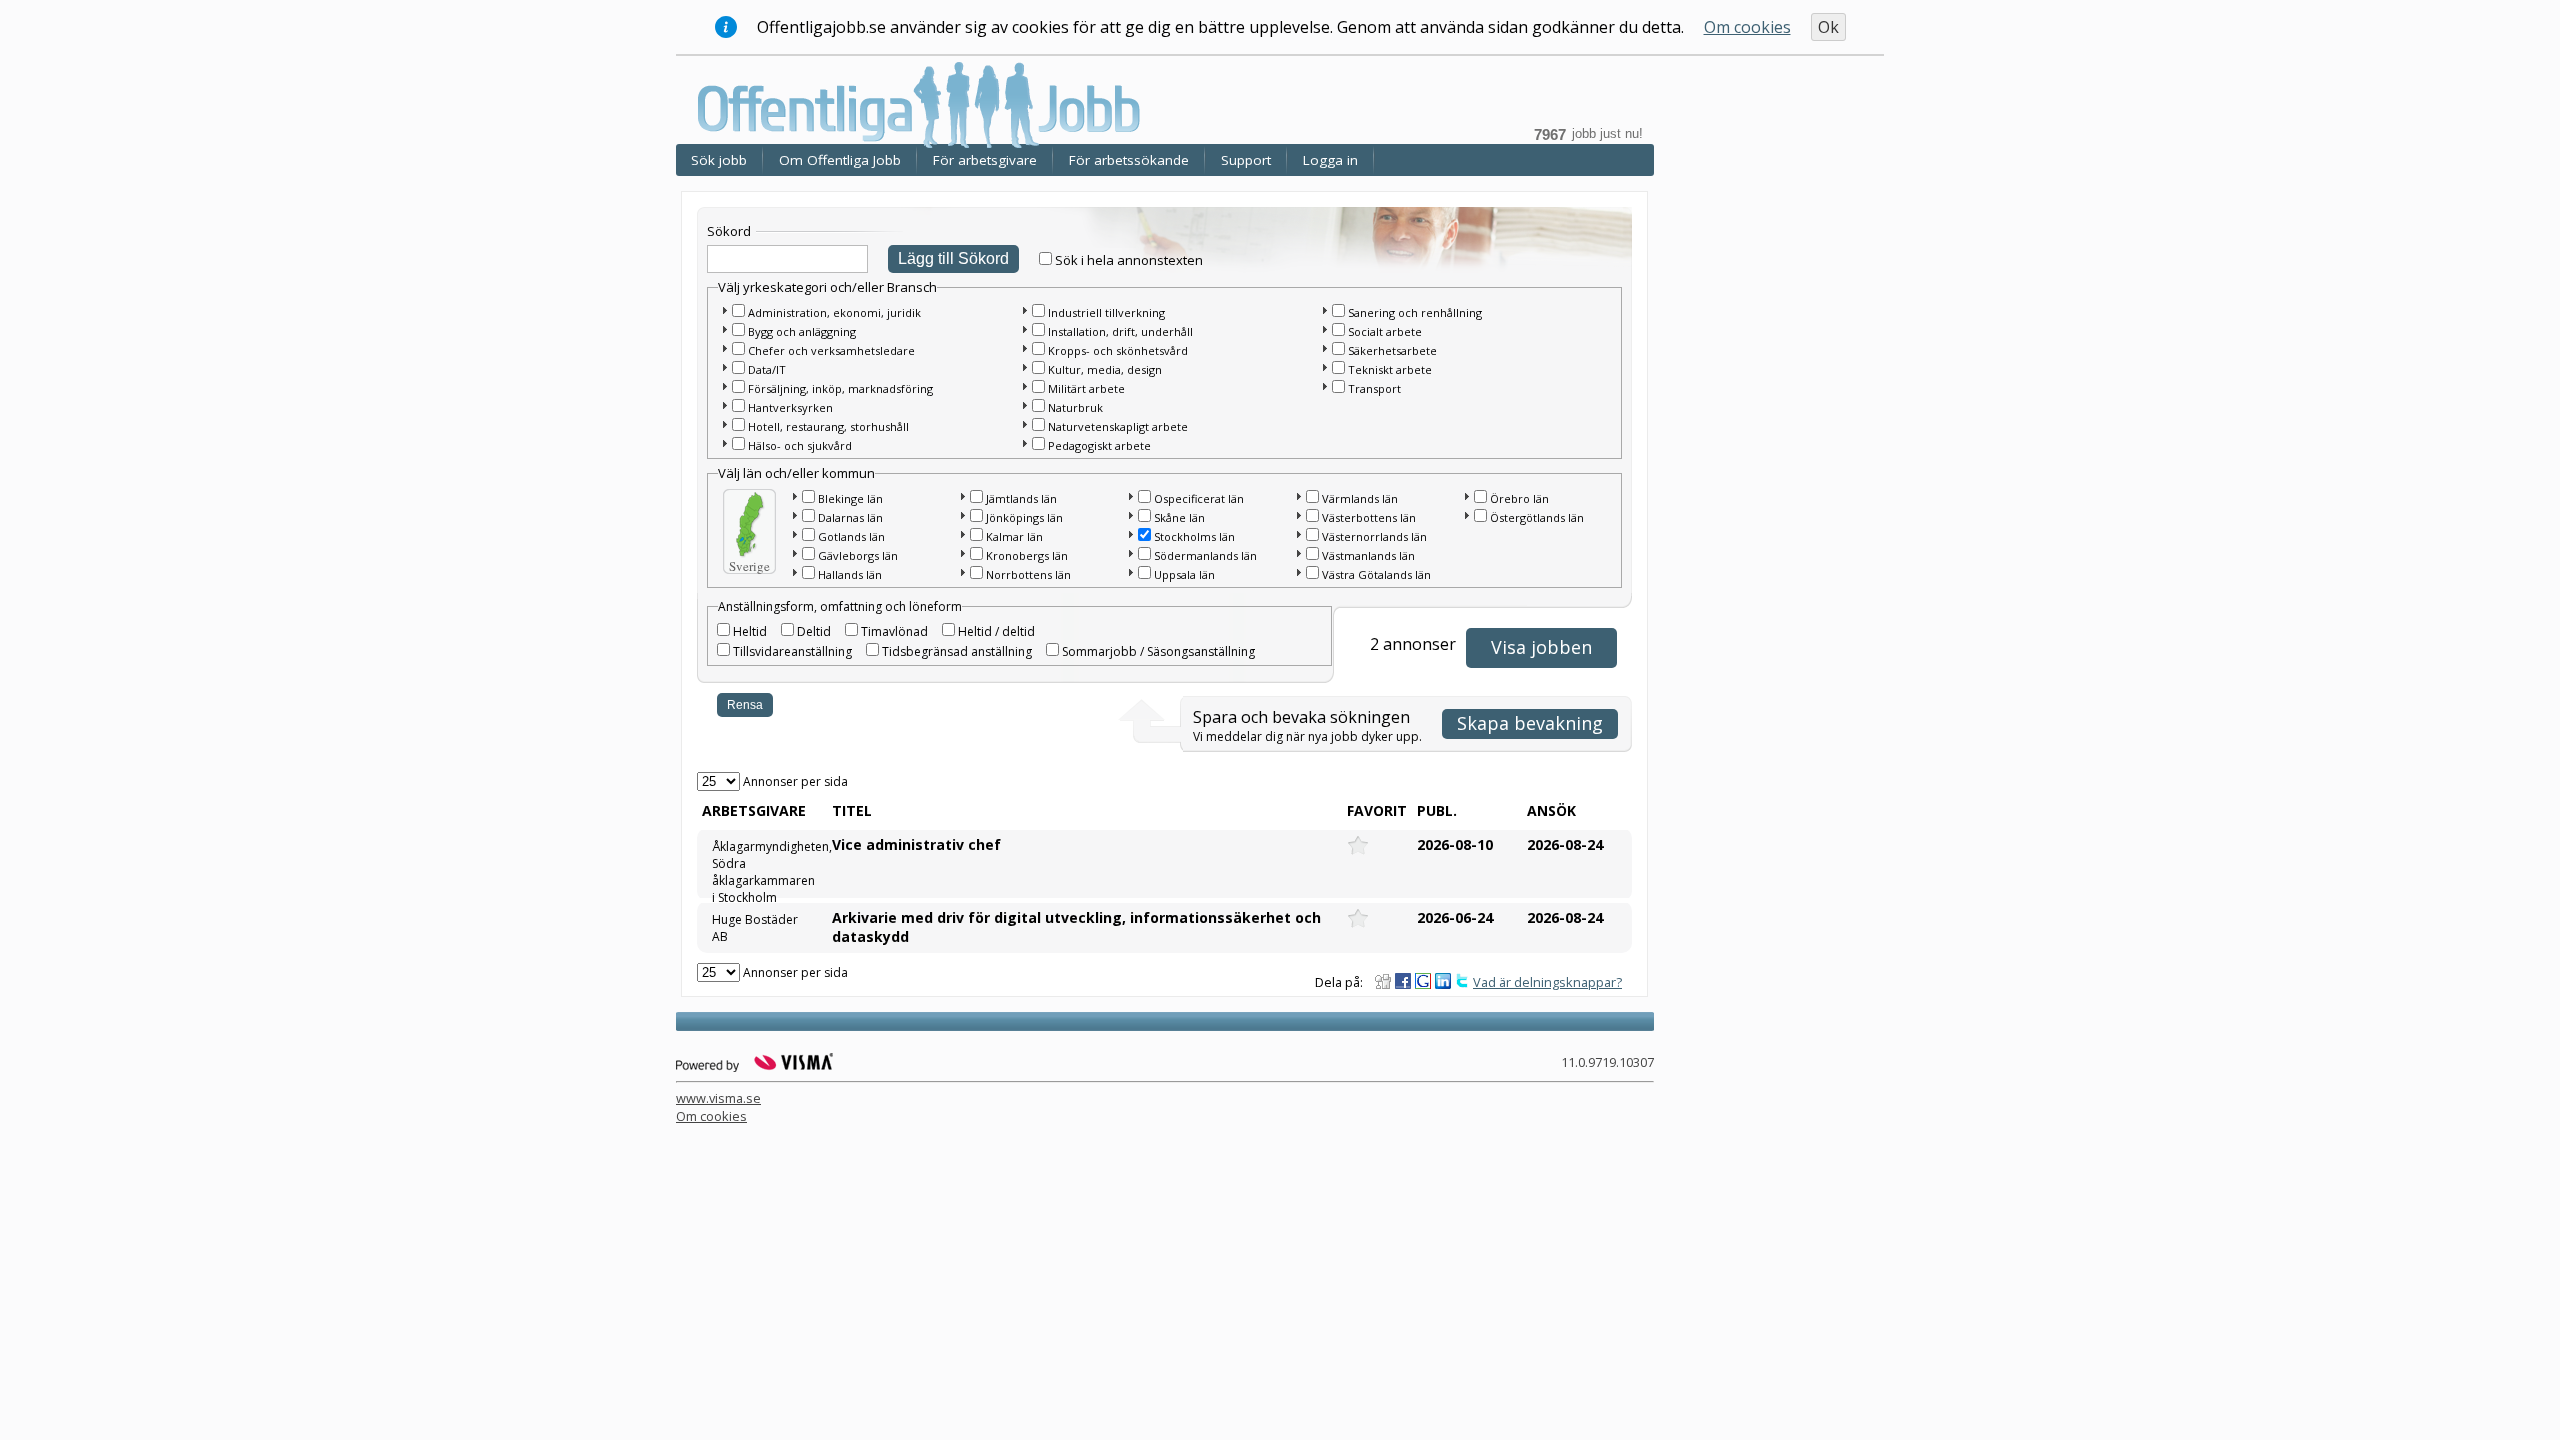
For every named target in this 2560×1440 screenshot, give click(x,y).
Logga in (1330, 160)
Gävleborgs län (858, 555)
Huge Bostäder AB (755, 928)
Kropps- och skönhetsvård (1118, 350)
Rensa (745, 705)
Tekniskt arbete (1390, 369)
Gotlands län (851, 536)
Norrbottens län (1028, 574)
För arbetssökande (1129, 160)
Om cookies (1747, 27)
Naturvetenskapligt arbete (1118, 426)
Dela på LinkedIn (1443, 981)
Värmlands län (1360, 498)
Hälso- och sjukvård (800, 445)
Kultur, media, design (1105, 369)
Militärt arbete (1086, 388)
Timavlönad (894, 631)
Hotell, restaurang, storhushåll (828, 426)
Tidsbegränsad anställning (957, 651)
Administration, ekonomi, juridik (834, 312)
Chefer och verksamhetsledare (831, 350)
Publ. (1437, 810)
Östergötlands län (1537, 517)
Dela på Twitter (1463, 981)
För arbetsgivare (985, 160)
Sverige (749, 565)
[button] (724, 310)
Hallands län (850, 574)
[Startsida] (925, 103)
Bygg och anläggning (802, 331)
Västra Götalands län (1376, 574)
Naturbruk (1075, 407)
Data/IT (767, 369)
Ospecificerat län (1199, 498)
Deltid (814, 631)
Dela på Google (1423, 981)
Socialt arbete (1385, 331)
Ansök (1551, 810)
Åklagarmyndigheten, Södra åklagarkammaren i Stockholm (763, 865)
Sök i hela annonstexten (1129, 260)
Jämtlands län (1021, 498)
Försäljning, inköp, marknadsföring (840, 388)
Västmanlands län (1368, 555)
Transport (1374, 388)
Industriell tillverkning (1106, 312)
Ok (1828, 27)
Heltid (750, 631)
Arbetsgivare (754, 810)
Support (1246, 160)
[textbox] (787, 259)
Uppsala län (1184, 574)
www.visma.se (718, 1098)
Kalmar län (1014, 536)
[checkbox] (1045, 258)
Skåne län (1179, 517)
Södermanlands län (1205, 555)
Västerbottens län (1369, 517)
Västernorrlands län (1374, 536)
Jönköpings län (1024, 517)
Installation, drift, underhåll (1120, 331)
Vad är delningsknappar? (1547, 982)
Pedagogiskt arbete (1099, 445)
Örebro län (1519, 498)
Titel (852, 810)
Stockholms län (1194, 536)
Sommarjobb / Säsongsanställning (1158, 651)
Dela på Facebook (1403, 981)
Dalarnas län (850, 517)
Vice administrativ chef (916, 844)
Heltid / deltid (996, 631)
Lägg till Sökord (953, 258)
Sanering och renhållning (1415, 312)
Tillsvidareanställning (792, 651)
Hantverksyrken (790, 407)
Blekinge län (850, 498)
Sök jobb (719, 160)
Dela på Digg (1383, 981)
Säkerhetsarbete (1392, 350)
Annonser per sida (795, 781)
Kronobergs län (1027, 555)
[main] (1170, 586)
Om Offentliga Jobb (840, 160)
